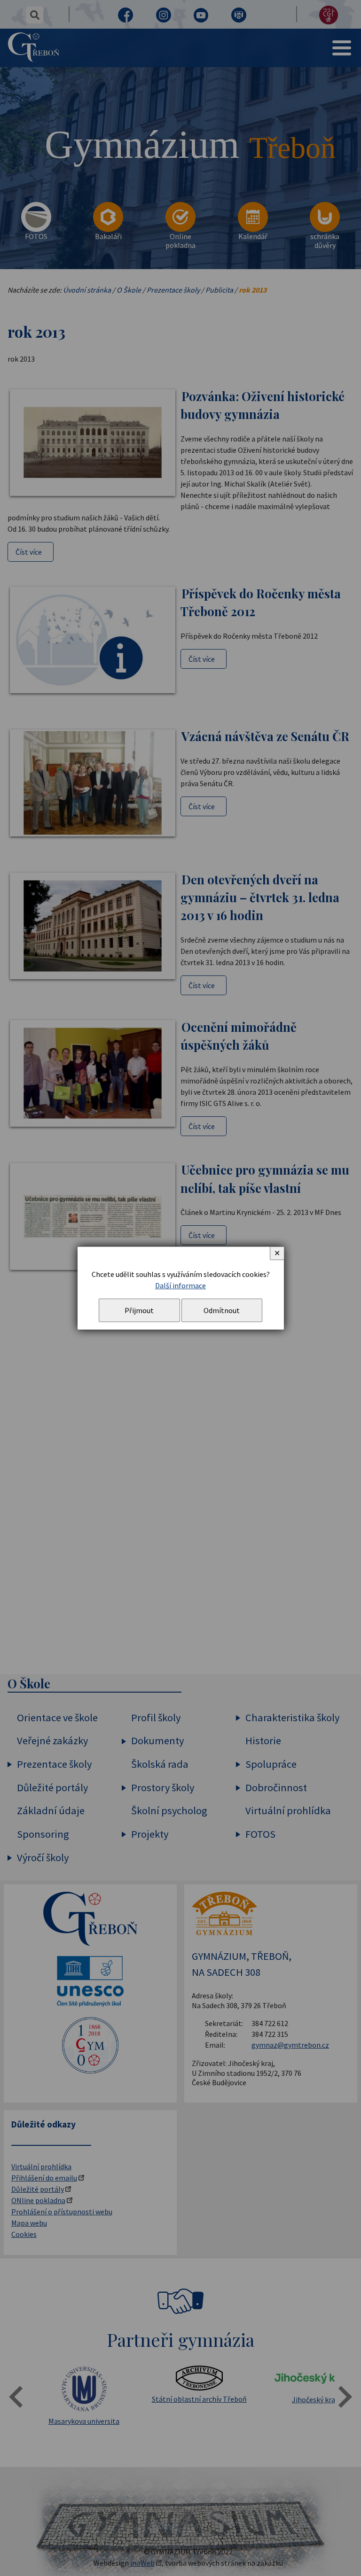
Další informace (180, 1285)
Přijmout (139, 1310)
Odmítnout (222, 1310)
